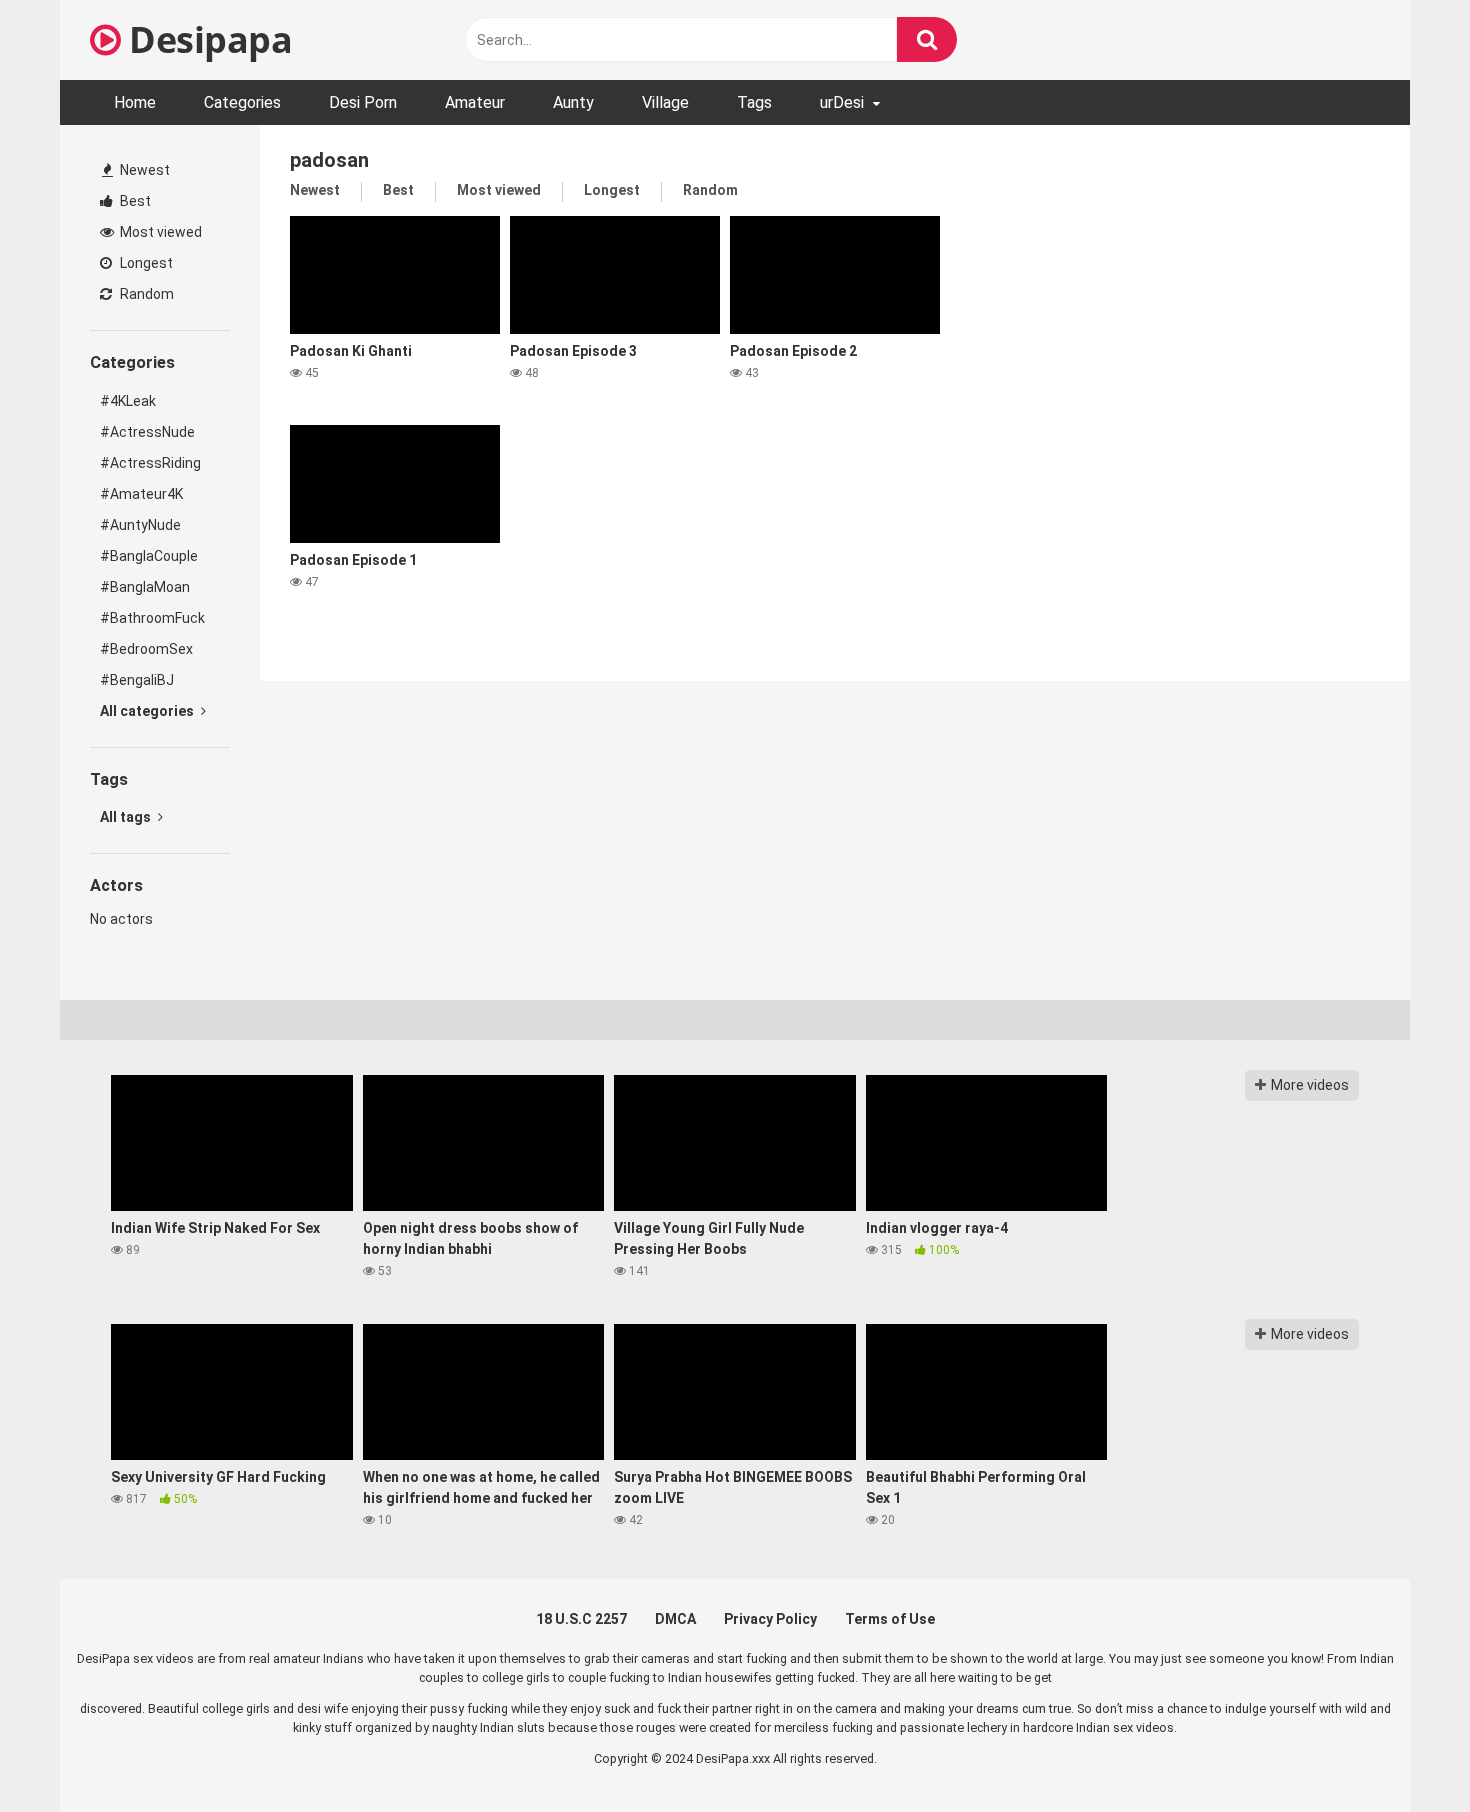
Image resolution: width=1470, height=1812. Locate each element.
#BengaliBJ (137, 680)
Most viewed (159, 232)
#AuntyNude (140, 525)
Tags (754, 102)
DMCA (675, 1619)
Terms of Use (890, 1619)
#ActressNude (147, 432)
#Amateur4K (141, 494)
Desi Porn (363, 102)
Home (135, 102)
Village (665, 102)
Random (145, 294)
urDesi (842, 102)
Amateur (475, 102)
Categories (242, 102)
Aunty (573, 102)
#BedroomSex (146, 649)
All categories (148, 711)
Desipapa (206, 39)
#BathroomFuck (152, 618)
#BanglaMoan (145, 587)
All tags (127, 817)
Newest (143, 170)
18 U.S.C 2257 (581, 1619)
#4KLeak (128, 401)
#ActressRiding (150, 463)
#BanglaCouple (149, 556)
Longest (145, 263)
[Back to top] (1403, 1751)
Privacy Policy (770, 1619)
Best (134, 201)
